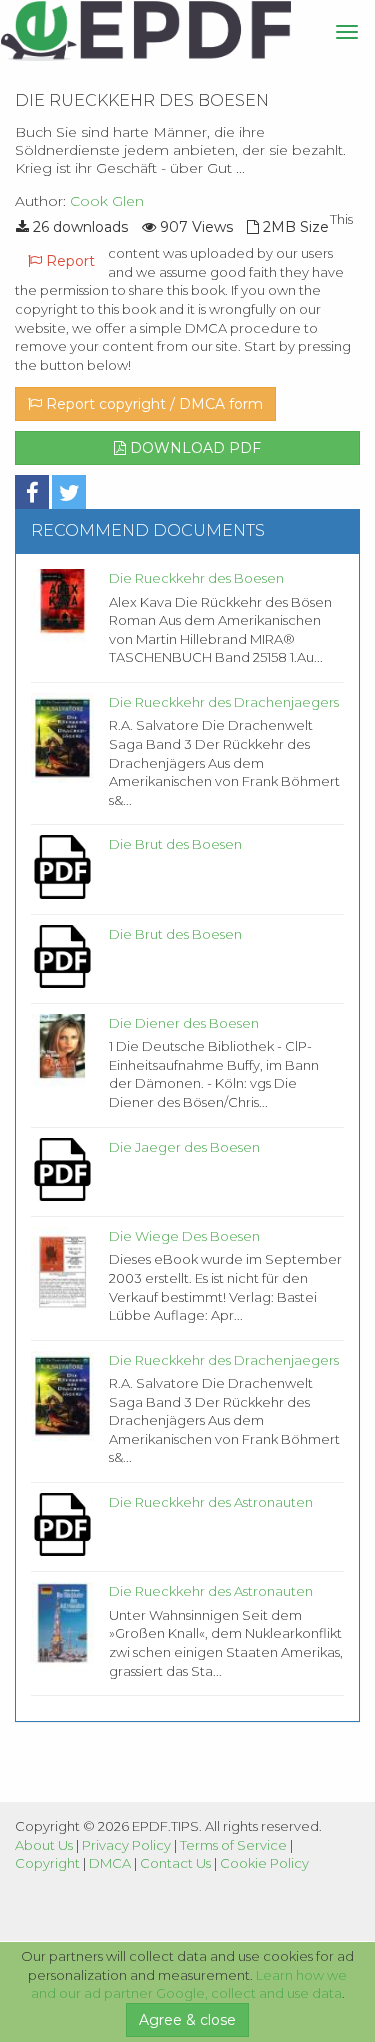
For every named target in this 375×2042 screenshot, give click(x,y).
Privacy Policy (126, 1845)
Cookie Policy (264, 1863)
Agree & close (187, 2020)
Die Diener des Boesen (184, 1023)
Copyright (47, 1863)
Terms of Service (233, 1845)
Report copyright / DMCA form (152, 404)
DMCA (110, 1863)
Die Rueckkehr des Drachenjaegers (224, 702)
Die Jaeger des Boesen (184, 1147)
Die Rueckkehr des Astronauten (211, 1502)
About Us (44, 1845)
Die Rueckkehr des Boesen (196, 578)
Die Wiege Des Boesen (184, 1236)
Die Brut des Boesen (175, 844)
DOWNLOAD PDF (193, 448)
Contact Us (175, 1863)
